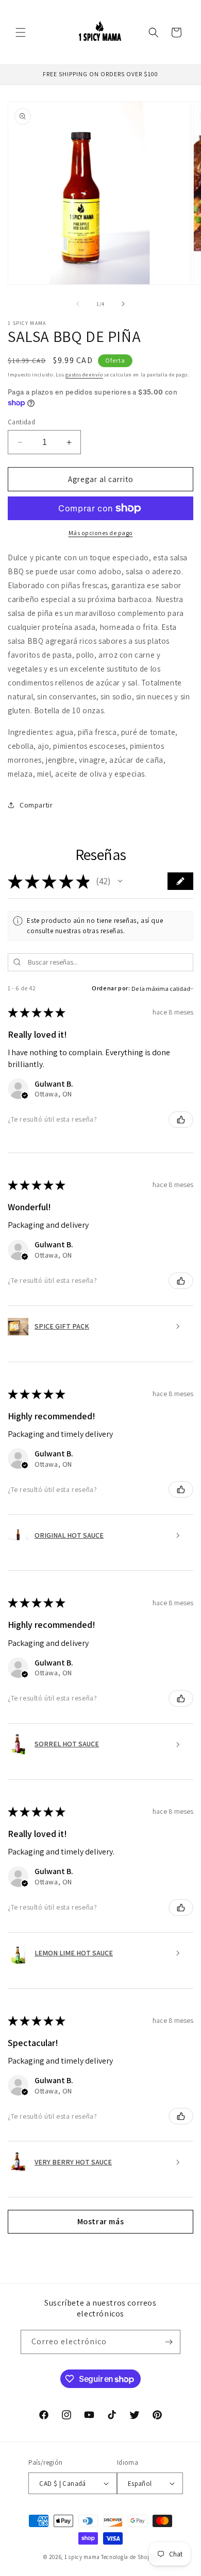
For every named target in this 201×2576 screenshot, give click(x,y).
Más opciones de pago (101, 533)
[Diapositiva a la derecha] (123, 304)
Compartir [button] (36, 805)
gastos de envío (84, 375)
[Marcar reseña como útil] (181, 1120)
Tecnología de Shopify (129, 2557)
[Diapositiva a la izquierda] (78, 304)
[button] (21, 32)
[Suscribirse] (169, 2342)
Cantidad (21, 422)
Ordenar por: (111, 988)
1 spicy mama (82, 2557)
